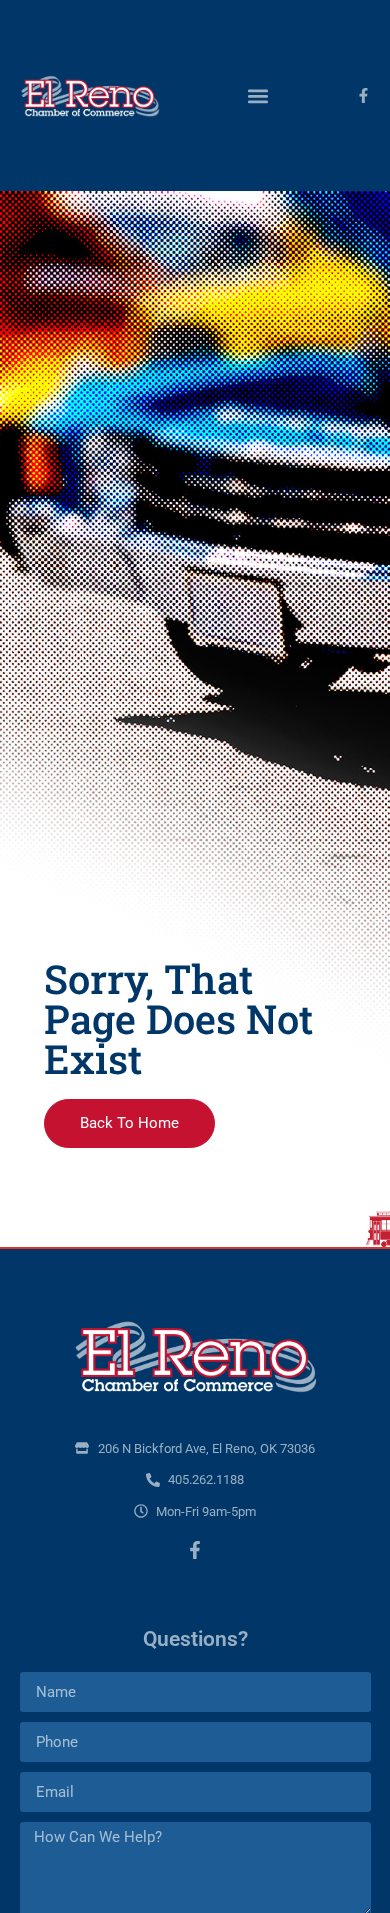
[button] (257, 95)
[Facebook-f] (363, 95)
